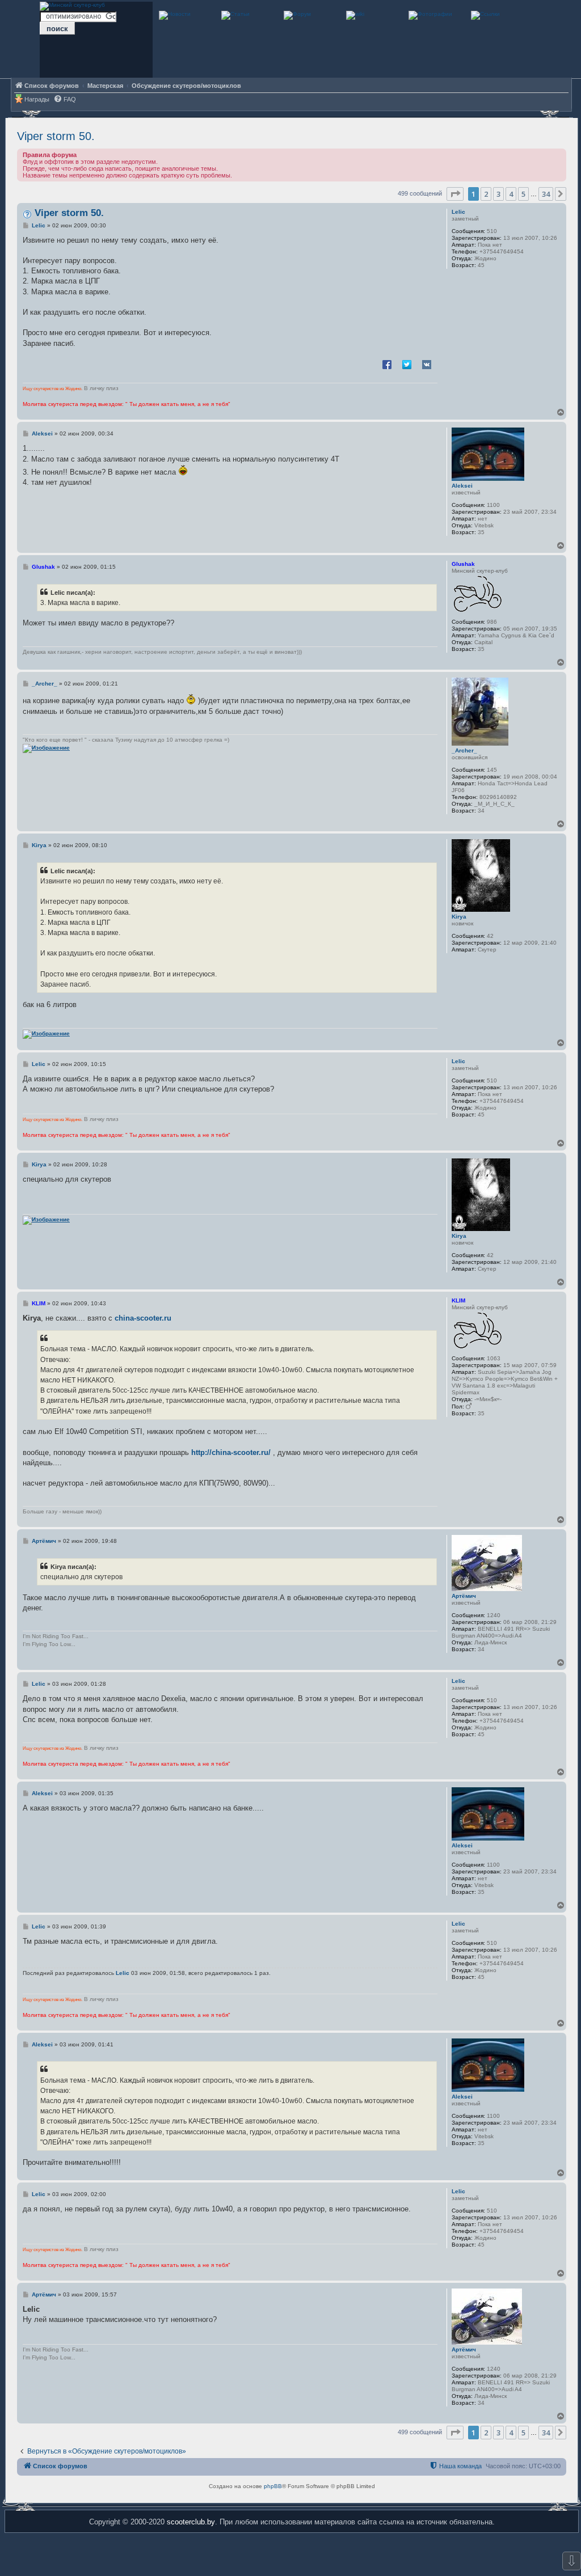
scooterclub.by (191, 2522)
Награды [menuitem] (37, 99)
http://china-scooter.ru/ (231, 1452)
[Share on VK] (427, 364)
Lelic (458, 212)
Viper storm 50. (56, 136)
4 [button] (511, 194)
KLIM (458, 1300)
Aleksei (462, 486)
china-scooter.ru (143, 1318)
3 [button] (498, 194)
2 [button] (486, 194)
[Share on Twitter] (407, 364)
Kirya (459, 917)
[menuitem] (65, 100)
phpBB (273, 2486)
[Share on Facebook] (387, 364)
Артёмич (464, 1596)
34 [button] (546, 194)
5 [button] (523, 194)
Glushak (463, 564)
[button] (455, 194)
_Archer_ (464, 750)
